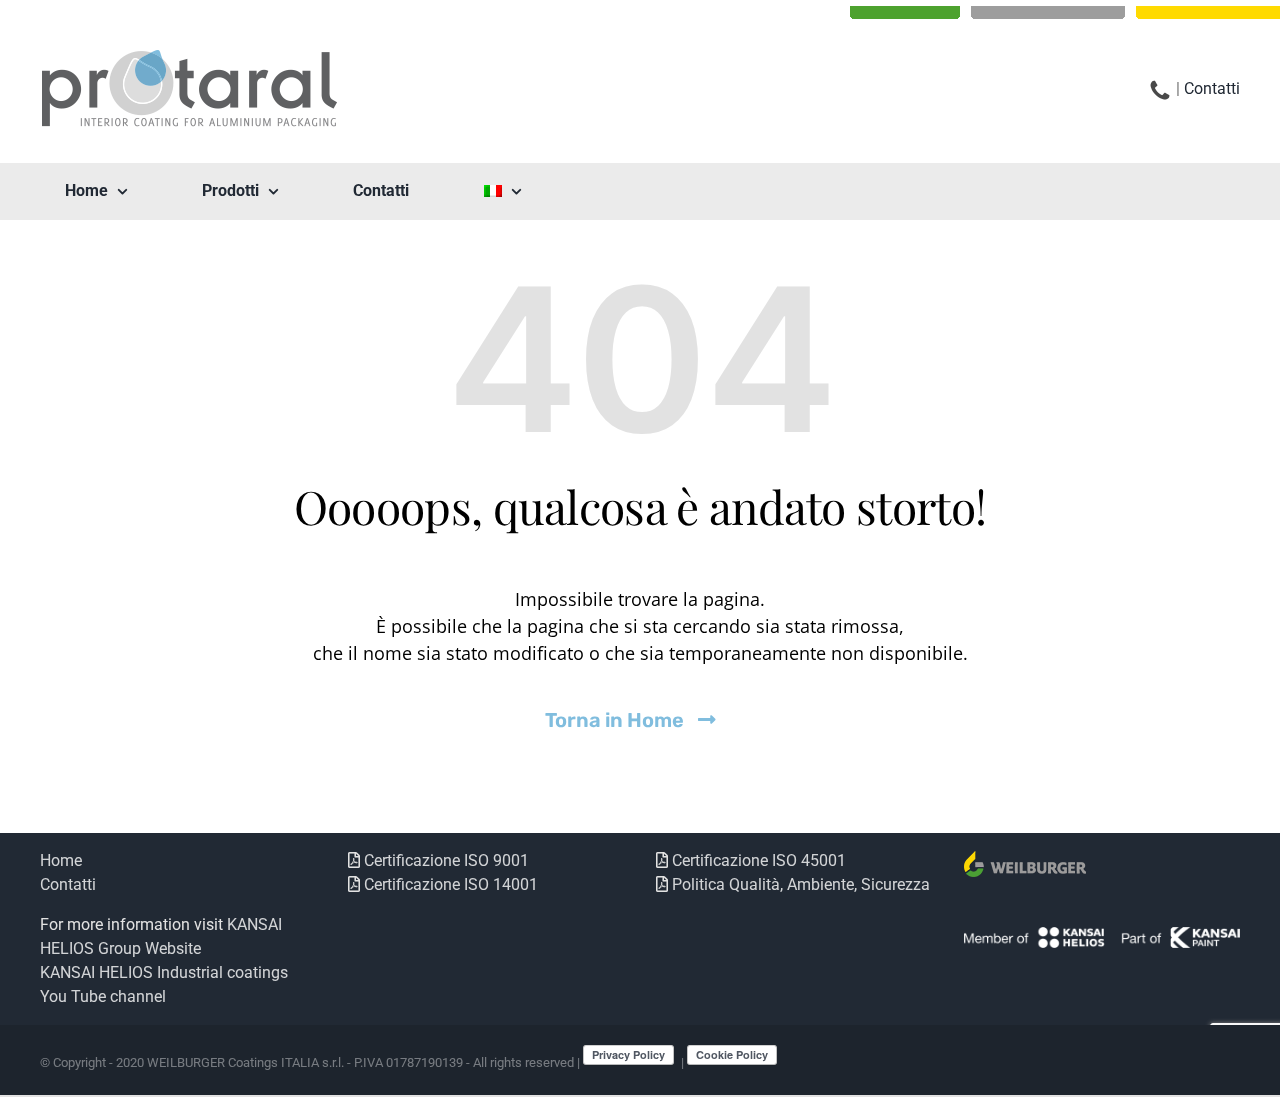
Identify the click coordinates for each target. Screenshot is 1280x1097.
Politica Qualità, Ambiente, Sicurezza (799, 884)
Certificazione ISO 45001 (757, 860)
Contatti (1212, 88)
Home (61, 860)
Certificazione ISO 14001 (449, 884)
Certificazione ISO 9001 (444, 860)
